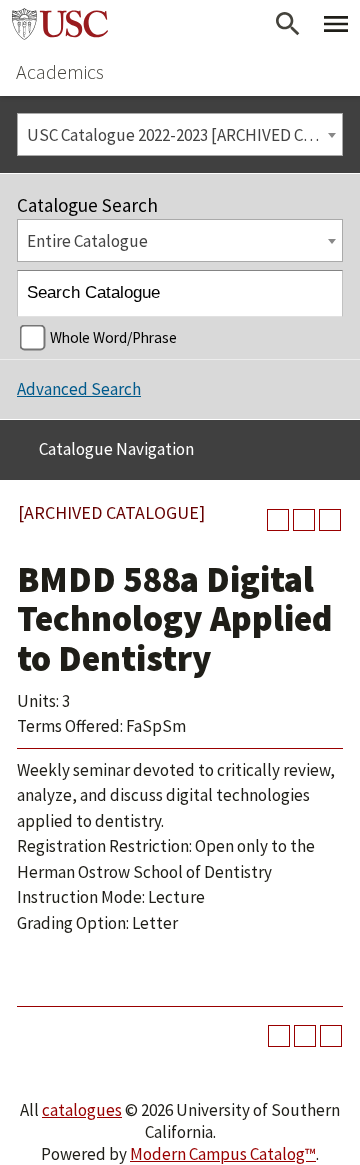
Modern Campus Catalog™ (223, 1154)
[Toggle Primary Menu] (336, 24)
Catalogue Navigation (116, 449)
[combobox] (180, 134)
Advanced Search (79, 389)
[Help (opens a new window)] (330, 520)
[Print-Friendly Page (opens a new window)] (304, 520)
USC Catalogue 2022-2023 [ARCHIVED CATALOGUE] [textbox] (184, 135)
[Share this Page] (278, 520)
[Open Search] (288, 24)
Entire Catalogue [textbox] (87, 241)
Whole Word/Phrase (113, 337)
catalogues (82, 1110)
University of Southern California (60, 24)
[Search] (320, 293)
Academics (60, 71)
